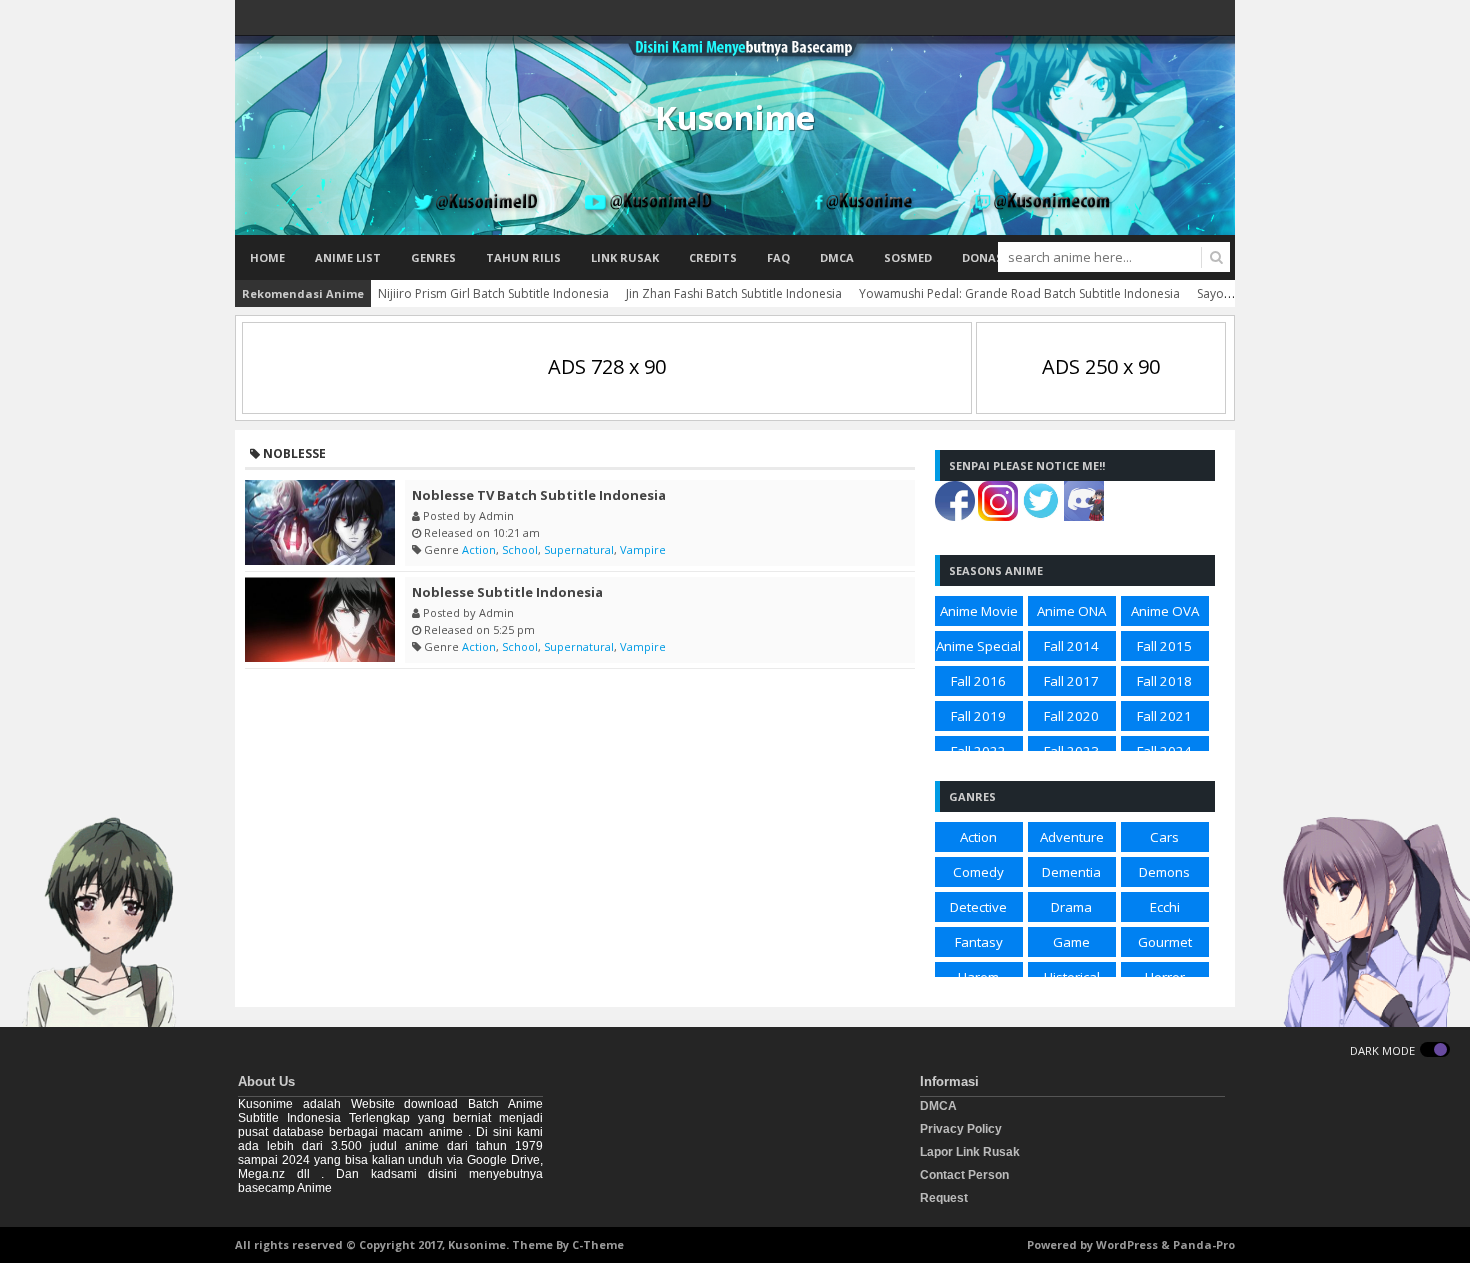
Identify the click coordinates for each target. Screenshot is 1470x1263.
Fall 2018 (1164, 681)
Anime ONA (1071, 611)
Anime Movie (979, 611)
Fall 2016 (978, 681)
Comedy (978, 872)
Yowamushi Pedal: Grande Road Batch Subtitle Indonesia (1019, 293)
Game (1071, 942)
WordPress (1127, 1244)
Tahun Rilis (523, 257)
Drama (1071, 907)
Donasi (984, 257)
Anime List (348, 257)
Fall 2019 (978, 716)
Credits (713, 257)
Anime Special (978, 646)
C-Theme (598, 1244)
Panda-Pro (1204, 1244)
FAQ (778, 257)
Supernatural (579, 549)
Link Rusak (625, 257)
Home (267, 257)
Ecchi (1165, 907)
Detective (978, 907)
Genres (433, 257)
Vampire (643, 549)
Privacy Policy (961, 1129)
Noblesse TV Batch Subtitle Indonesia (539, 495)
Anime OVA (1165, 611)
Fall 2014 (1071, 646)
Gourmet (1165, 942)
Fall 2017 (1071, 681)
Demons (1164, 872)
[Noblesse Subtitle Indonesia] (320, 619)
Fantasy (979, 942)
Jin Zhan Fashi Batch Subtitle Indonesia (734, 293)
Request (944, 1198)
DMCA (837, 257)
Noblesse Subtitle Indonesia (507, 592)
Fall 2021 (1164, 716)
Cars (1164, 837)
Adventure (1072, 837)
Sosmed (908, 257)
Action (479, 549)
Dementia (1071, 872)
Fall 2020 (1071, 716)
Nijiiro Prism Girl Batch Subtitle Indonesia (493, 293)
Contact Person (964, 1175)
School (520, 549)
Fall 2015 (1164, 646)
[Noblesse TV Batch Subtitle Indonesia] (320, 522)
